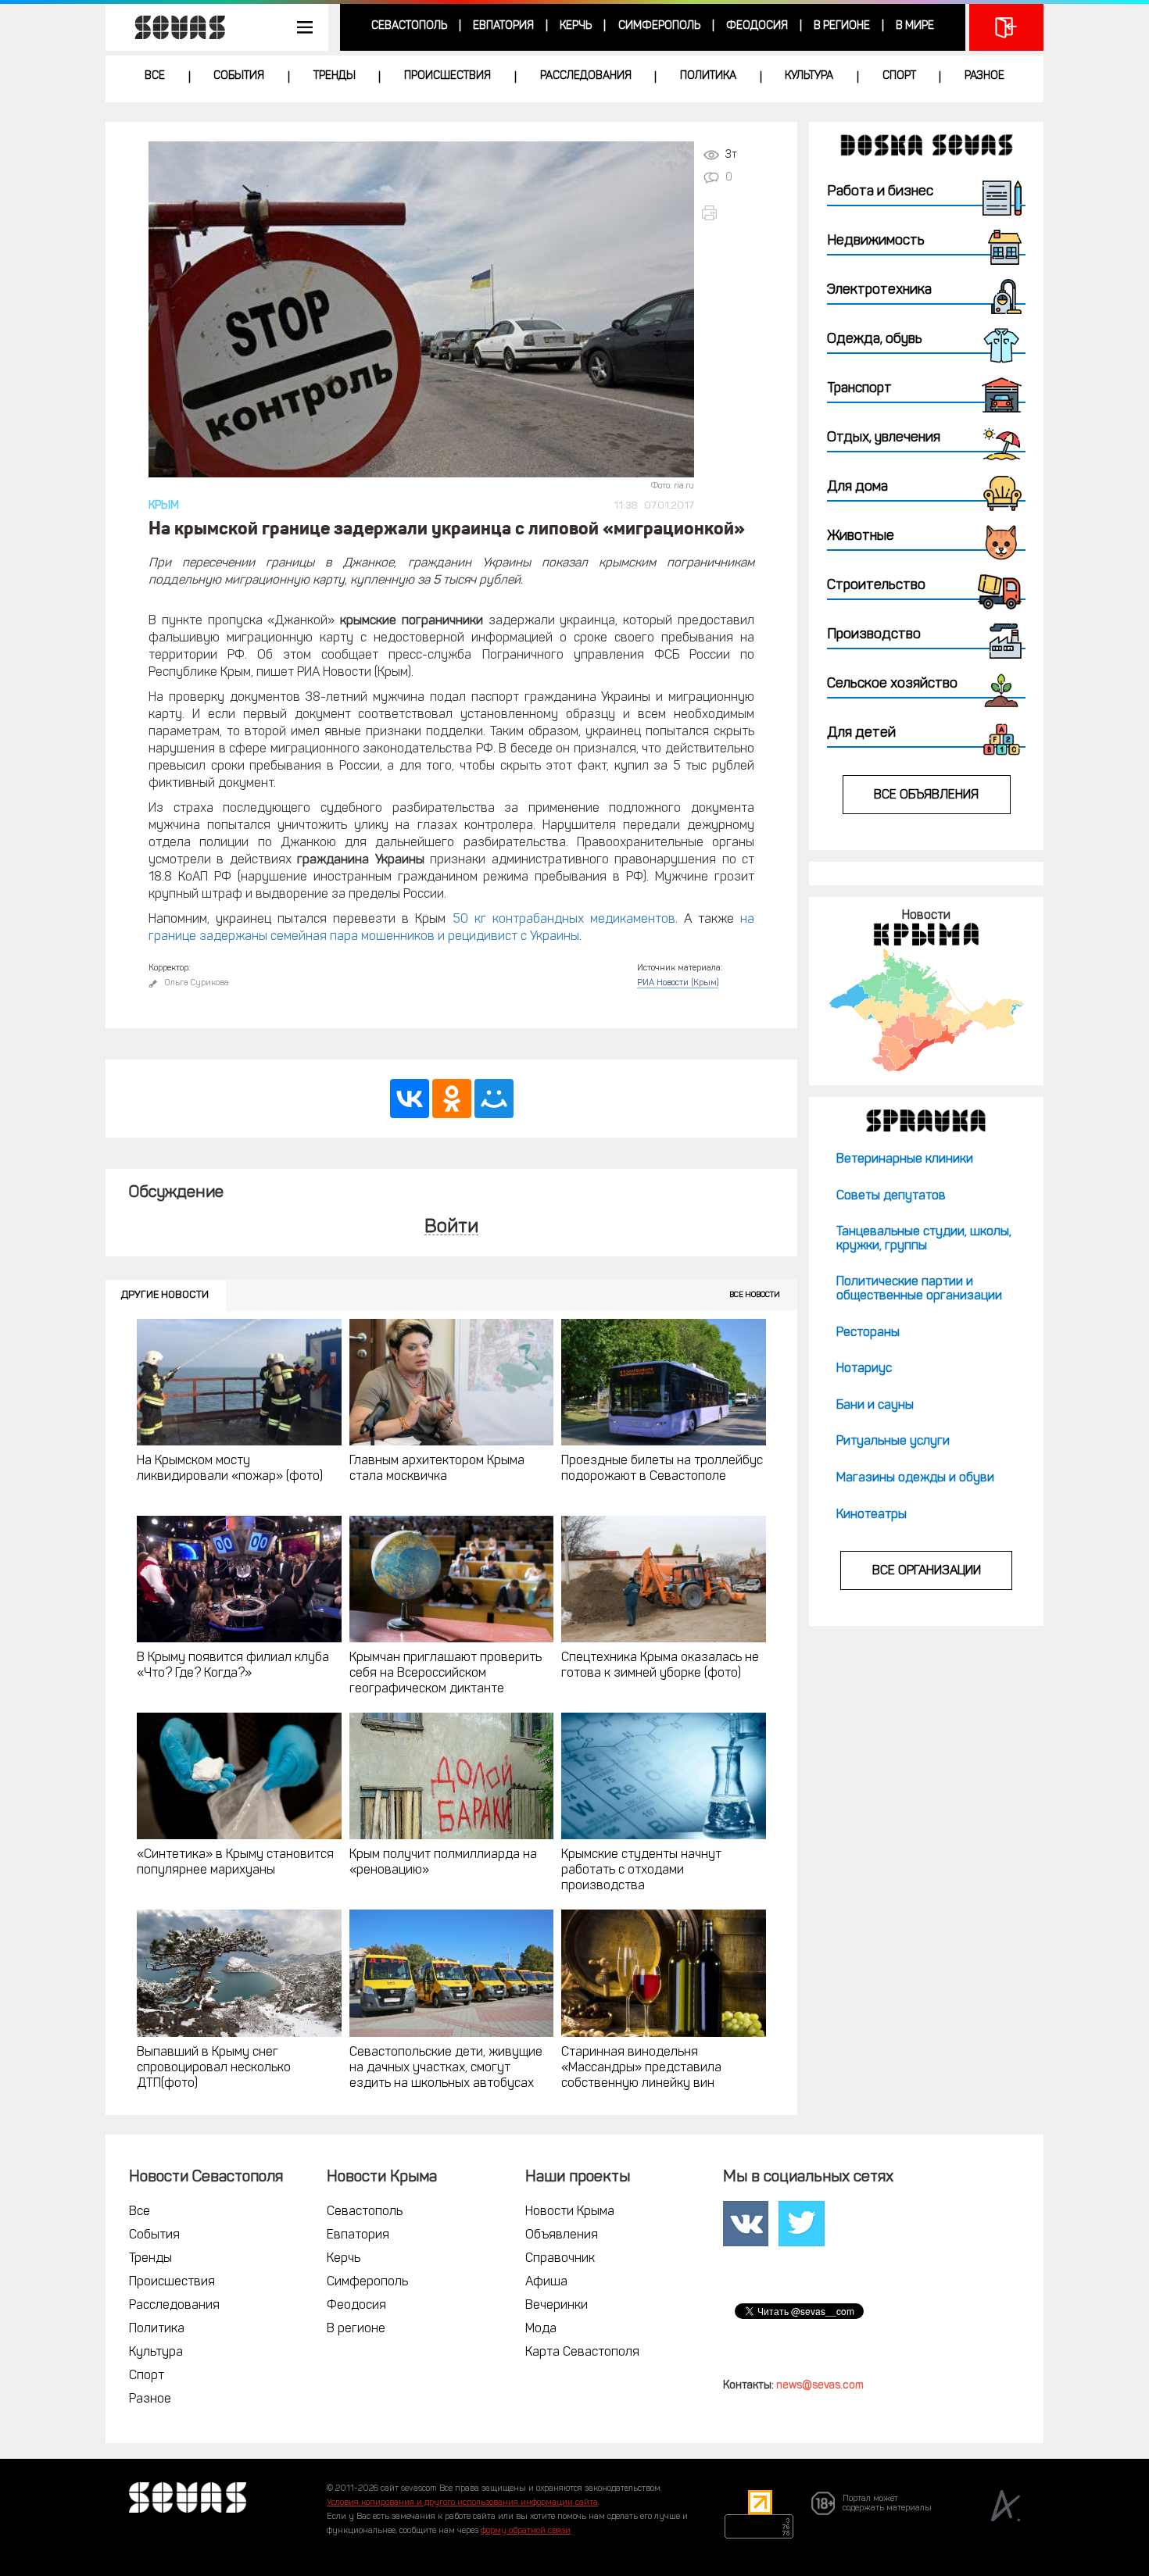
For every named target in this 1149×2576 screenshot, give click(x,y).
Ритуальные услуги (893, 1442)
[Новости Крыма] (926, 1010)
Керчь (576, 26)
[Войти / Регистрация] (1006, 27)
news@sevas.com (820, 2386)
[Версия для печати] (727, 213)
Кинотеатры (872, 1515)
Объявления (562, 2235)
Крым (164, 506)
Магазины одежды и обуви (915, 1478)
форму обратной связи (526, 2531)
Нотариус (864, 1369)
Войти (451, 1228)
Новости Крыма (570, 2212)
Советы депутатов (891, 1196)
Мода (541, 2329)
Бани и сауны (875, 1406)
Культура (809, 76)
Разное (984, 76)
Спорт (899, 76)
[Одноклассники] (452, 1099)
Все (155, 76)
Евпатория (503, 26)
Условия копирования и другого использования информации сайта (462, 2503)
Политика (708, 76)
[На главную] (172, 27)
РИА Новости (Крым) (678, 983)
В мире (915, 26)
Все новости (755, 1295)
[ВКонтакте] (410, 1099)
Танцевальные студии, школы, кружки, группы (924, 1239)
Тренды (335, 76)
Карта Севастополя (582, 2353)
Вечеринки (557, 2306)
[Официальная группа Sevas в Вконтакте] (746, 2223)
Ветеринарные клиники (905, 1159)
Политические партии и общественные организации (919, 1289)
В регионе (842, 26)
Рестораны (868, 1333)
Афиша (546, 2282)
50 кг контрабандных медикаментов (564, 920)
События (239, 76)
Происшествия (447, 76)
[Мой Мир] (494, 1099)
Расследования (586, 76)
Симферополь (659, 26)
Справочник (560, 2259)
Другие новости (165, 1295)
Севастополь (409, 26)
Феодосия (757, 26)
